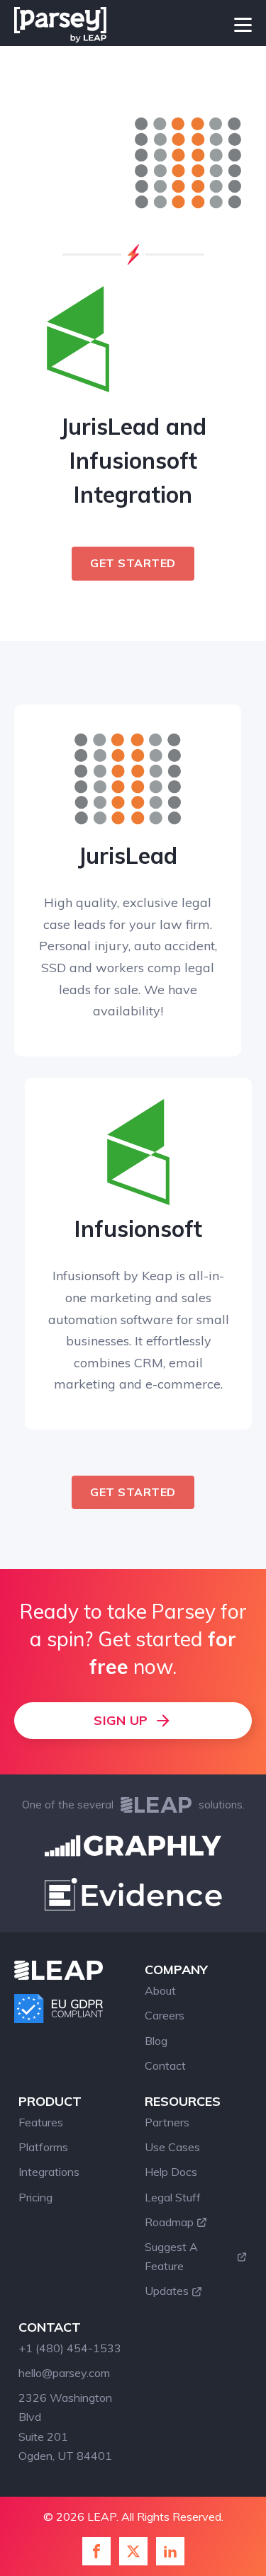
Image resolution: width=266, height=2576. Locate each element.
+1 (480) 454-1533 (70, 2348)
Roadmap (169, 2222)
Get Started (133, 563)
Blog (156, 2041)
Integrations (49, 2172)
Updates (167, 2291)
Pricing (35, 2197)
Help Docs (171, 2172)
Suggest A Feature (171, 2256)
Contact (165, 2065)
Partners (167, 2122)
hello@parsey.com (64, 2373)
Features (41, 2122)
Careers (165, 2015)
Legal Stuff (173, 2197)
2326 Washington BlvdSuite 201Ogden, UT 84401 (65, 2427)
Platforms (43, 2147)
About (160, 1990)
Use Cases (172, 2147)
